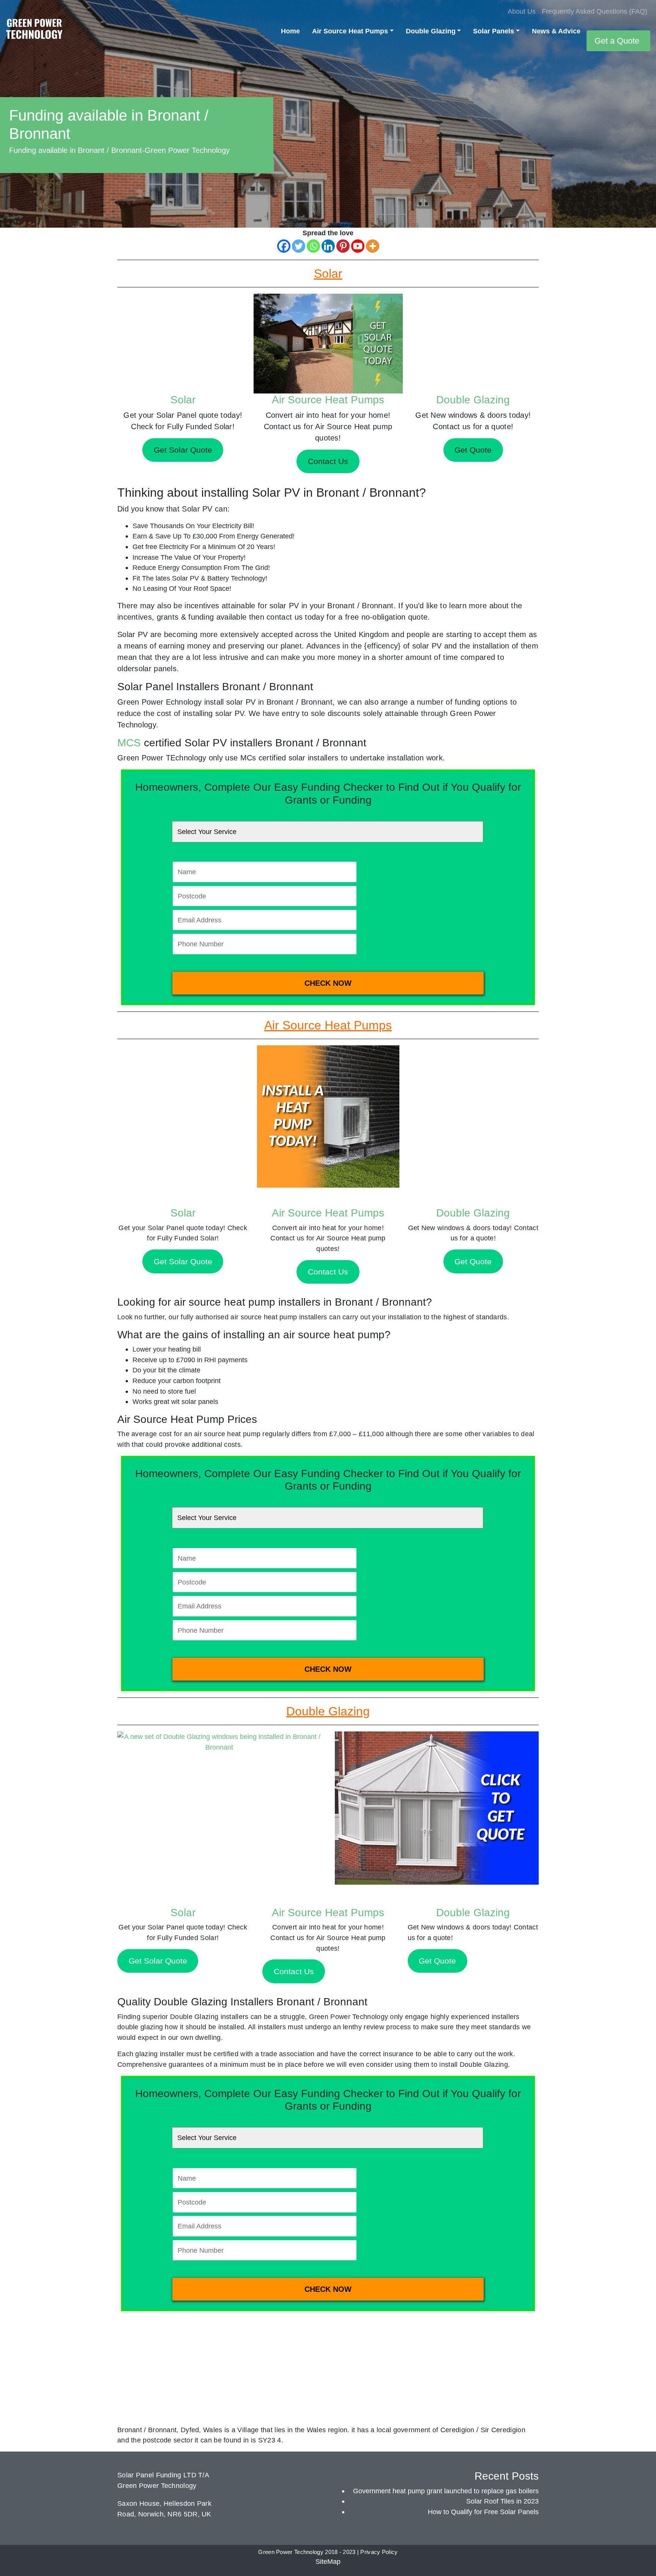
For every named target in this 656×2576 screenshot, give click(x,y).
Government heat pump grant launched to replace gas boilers (446, 2491)
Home (290, 31)
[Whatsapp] (313, 246)
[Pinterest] (343, 246)
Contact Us (328, 1272)
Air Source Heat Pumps (350, 31)
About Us (522, 11)
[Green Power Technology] (34, 31)
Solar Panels (494, 31)
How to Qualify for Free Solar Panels (483, 2512)
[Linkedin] (328, 246)
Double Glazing (431, 31)
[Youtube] (358, 246)
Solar (183, 400)
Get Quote (473, 1261)
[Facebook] (284, 246)
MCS (129, 743)
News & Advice (556, 31)
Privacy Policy (379, 2552)
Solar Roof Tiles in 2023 (502, 2501)
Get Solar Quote (183, 1261)
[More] (373, 246)
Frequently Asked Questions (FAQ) (594, 11)
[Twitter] (299, 246)
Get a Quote (617, 41)
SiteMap (328, 2561)
